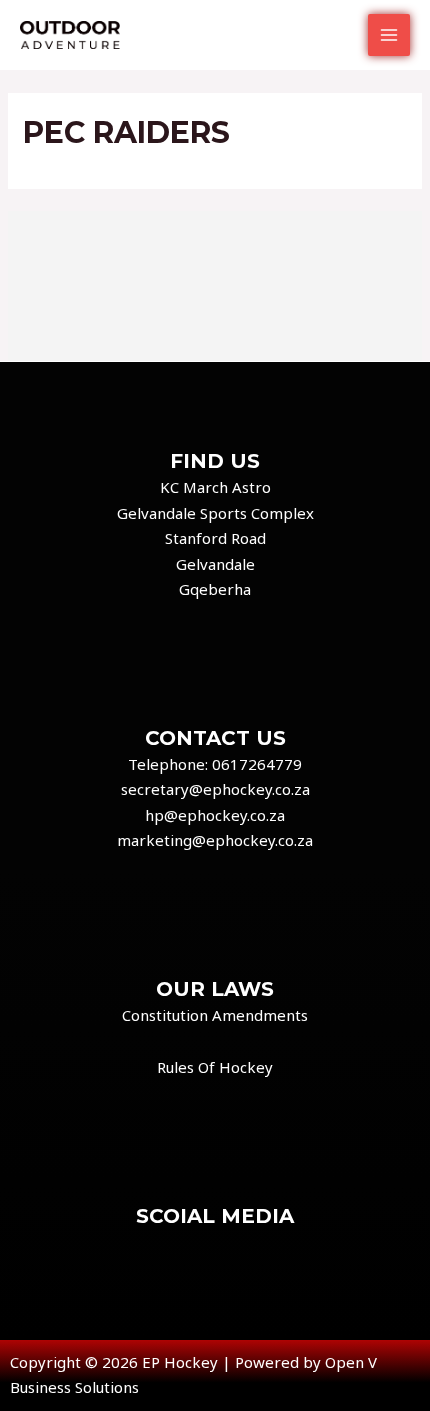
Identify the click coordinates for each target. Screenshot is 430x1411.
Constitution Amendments (215, 1015)
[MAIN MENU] (389, 35)
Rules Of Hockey (215, 1067)
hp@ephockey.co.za (215, 815)
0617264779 (257, 764)
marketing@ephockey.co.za (215, 840)
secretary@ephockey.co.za (215, 789)
